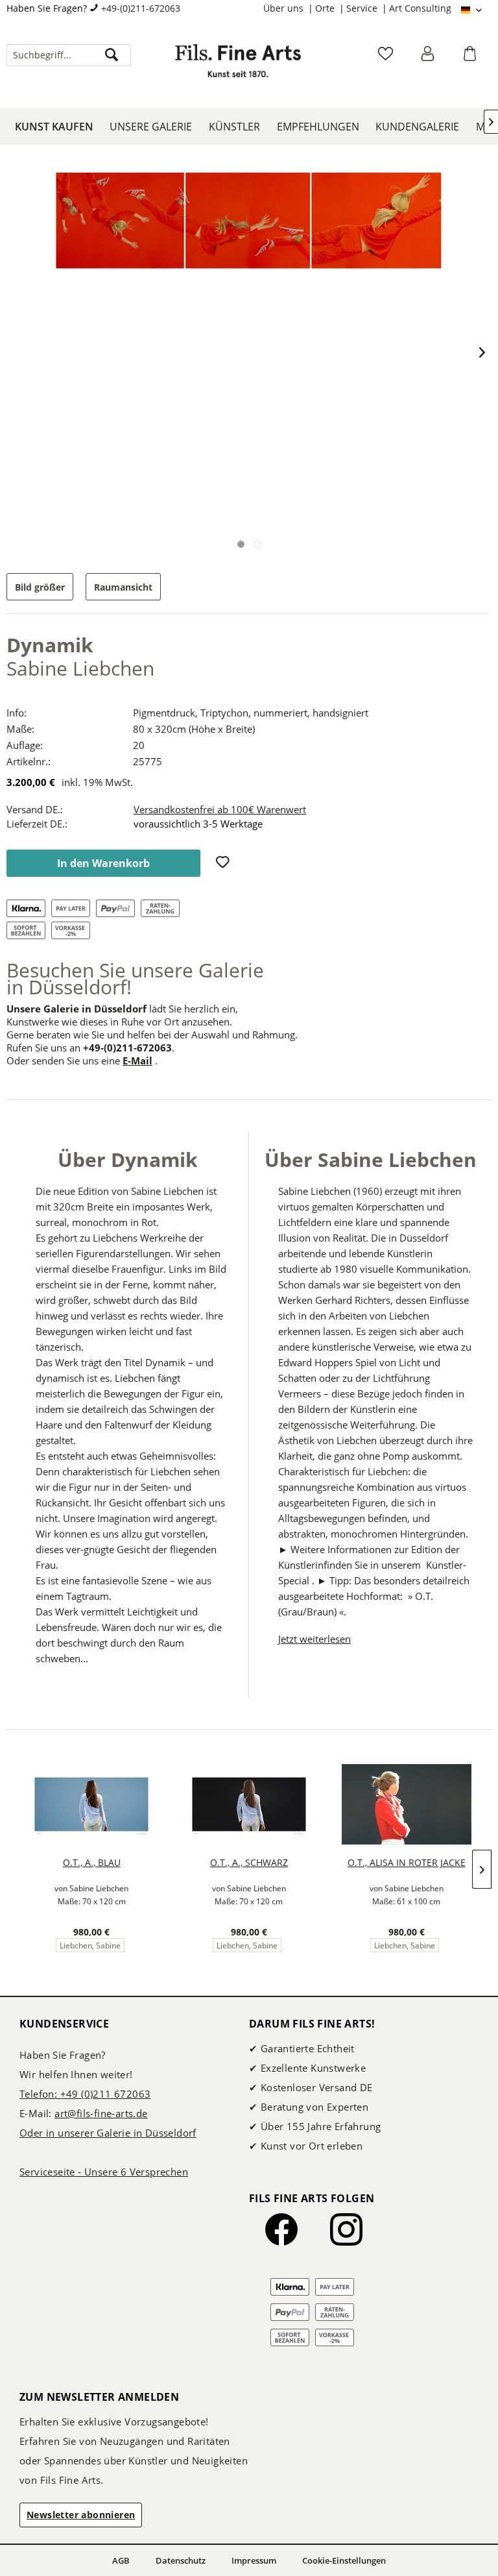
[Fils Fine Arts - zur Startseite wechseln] (238, 68)
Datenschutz (181, 2560)
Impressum (254, 2560)
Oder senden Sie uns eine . (82, 1061)
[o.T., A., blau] (92, 1804)
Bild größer (40, 587)
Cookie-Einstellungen (344, 2560)
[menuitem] (289, 8)
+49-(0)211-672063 (141, 8)
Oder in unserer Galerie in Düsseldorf (108, 2133)
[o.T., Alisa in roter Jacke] (406, 1804)
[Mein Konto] (429, 58)
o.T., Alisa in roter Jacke (407, 1862)
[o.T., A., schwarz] (249, 1804)
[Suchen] (112, 55)
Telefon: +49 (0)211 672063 (85, 2094)
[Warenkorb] (471, 58)
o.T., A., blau (92, 1862)
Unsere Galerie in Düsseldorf (77, 1009)
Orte (326, 8)
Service (363, 8)
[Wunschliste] (387, 58)
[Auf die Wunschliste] (224, 863)
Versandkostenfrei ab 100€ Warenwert (220, 809)
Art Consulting (420, 8)
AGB (121, 2560)
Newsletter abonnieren (81, 2515)
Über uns (285, 8)
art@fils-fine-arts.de (101, 2113)
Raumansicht (123, 587)
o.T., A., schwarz (249, 1862)
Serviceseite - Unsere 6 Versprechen (104, 2172)
